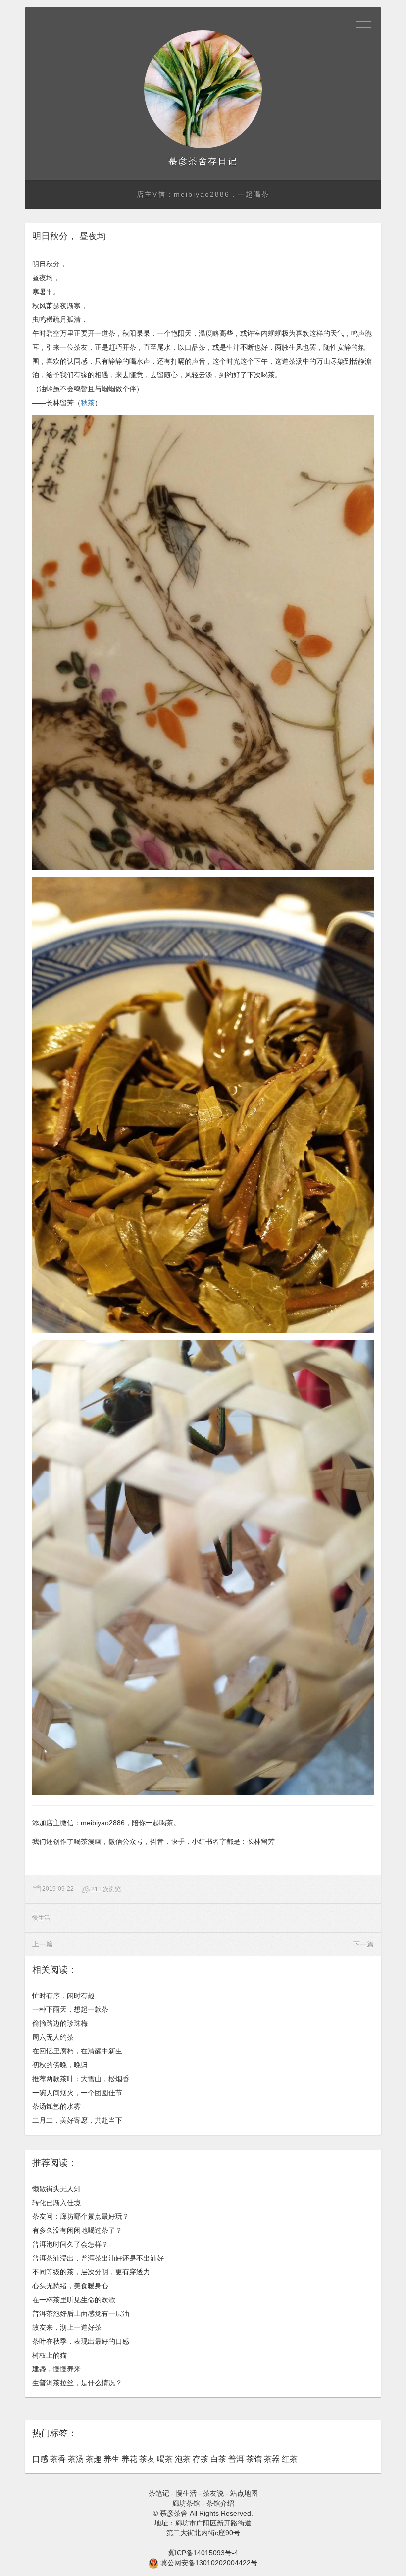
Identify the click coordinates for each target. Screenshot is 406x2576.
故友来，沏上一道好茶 (67, 2327)
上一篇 (43, 1944)
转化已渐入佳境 (56, 2203)
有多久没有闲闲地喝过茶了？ (77, 2230)
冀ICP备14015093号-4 (203, 2553)
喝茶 (165, 2459)
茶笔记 (159, 2493)
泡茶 (183, 2459)
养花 (129, 2459)
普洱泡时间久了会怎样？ (70, 2244)
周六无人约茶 (53, 2037)
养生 (111, 2459)
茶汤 (76, 2459)
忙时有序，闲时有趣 (63, 1996)
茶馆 (254, 2459)
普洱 (236, 2459)
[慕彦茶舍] (203, 89)
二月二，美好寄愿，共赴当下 (77, 2120)
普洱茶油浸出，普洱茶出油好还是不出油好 (98, 2258)
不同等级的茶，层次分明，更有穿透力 (91, 2272)
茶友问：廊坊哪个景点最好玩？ (81, 2216)
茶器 (272, 2459)
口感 (40, 2459)
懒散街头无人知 (56, 2189)
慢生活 (41, 1918)
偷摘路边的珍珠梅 (60, 2023)
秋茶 (88, 403)
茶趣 (94, 2459)
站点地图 (244, 2493)
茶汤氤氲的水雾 (56, 2106)
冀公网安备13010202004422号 (209, 2563)
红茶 (290, 2459)
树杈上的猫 (50, 2355)
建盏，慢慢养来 (56, 2369)
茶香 (58, 2459)
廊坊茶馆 (186, 2503)
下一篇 (363, 1944)
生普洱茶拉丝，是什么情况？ (77, 2383)
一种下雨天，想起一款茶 (70, 2009)
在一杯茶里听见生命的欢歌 (74, 2300)
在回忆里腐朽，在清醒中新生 (77, 2051)
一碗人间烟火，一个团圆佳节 (77, 2093)
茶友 (147, 2459)
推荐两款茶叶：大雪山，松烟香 (81, 2079)
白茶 (218, 2459)
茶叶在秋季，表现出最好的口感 (81, 2341)
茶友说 (213, 2493)
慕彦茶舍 (188, 161)
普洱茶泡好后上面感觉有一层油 (81, 2313)
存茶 (201, 2459)
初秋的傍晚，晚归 (60, 2065)
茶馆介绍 (220, 2503)
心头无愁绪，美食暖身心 (70, 2286)
